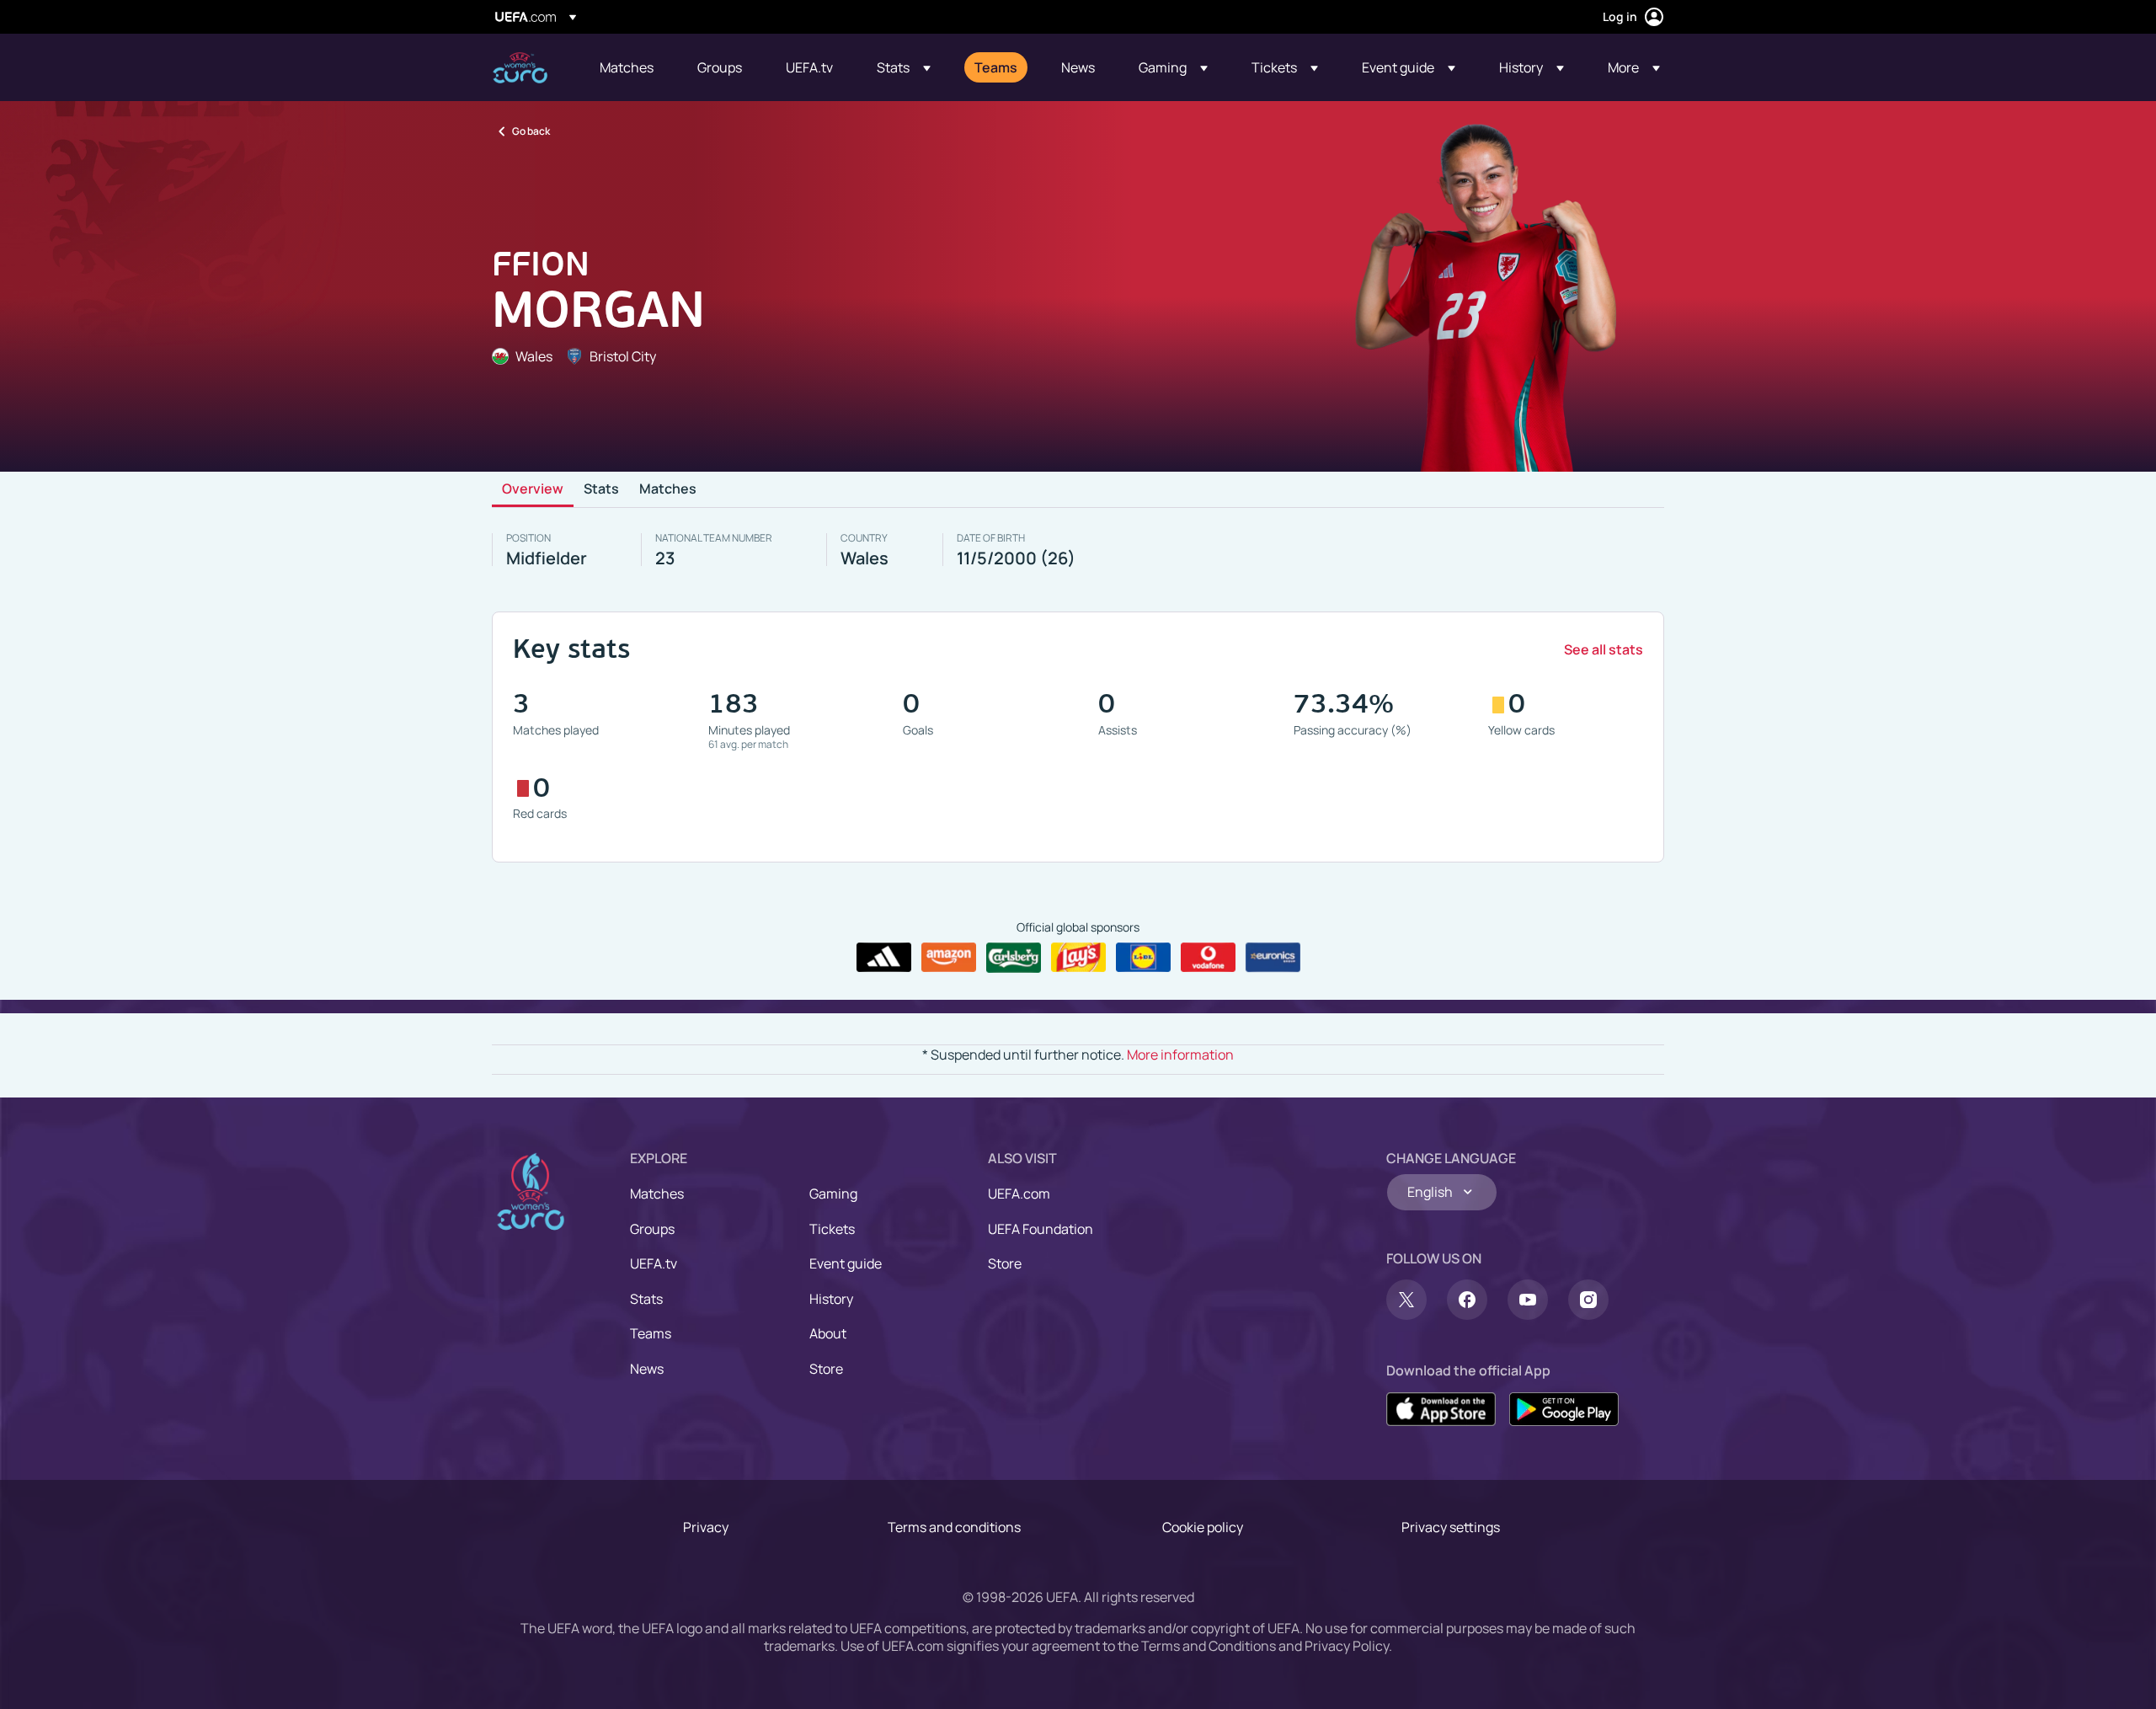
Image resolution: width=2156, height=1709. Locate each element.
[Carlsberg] (1014, 958)
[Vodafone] (1208, 958)
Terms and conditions (954, 1527)
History (831, 1299)
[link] (627, 67)
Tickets (832, 1229)
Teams (651, 1333)
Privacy (706, 1527)
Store (826, 1369)
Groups (652, 1229)
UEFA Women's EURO (520, 68)
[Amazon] (949, 958)
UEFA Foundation (1041, 1229)
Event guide (846, 1263)
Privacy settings (1451, 1527)
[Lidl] (1143, 958)
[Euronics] (1273, 958)
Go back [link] (531, 131)
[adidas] (884, 958)
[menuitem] (627, 67)
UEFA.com (1019, 1194)
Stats (601, 489)
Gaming (833, 1194)
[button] (904, 67)
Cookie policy (1203, 1527)
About (828, 1333)
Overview (533, 489)
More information (1180, 1055)
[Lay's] (1078, 958)
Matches (668, 489)
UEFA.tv (654, 1263)
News (647, 1369)
